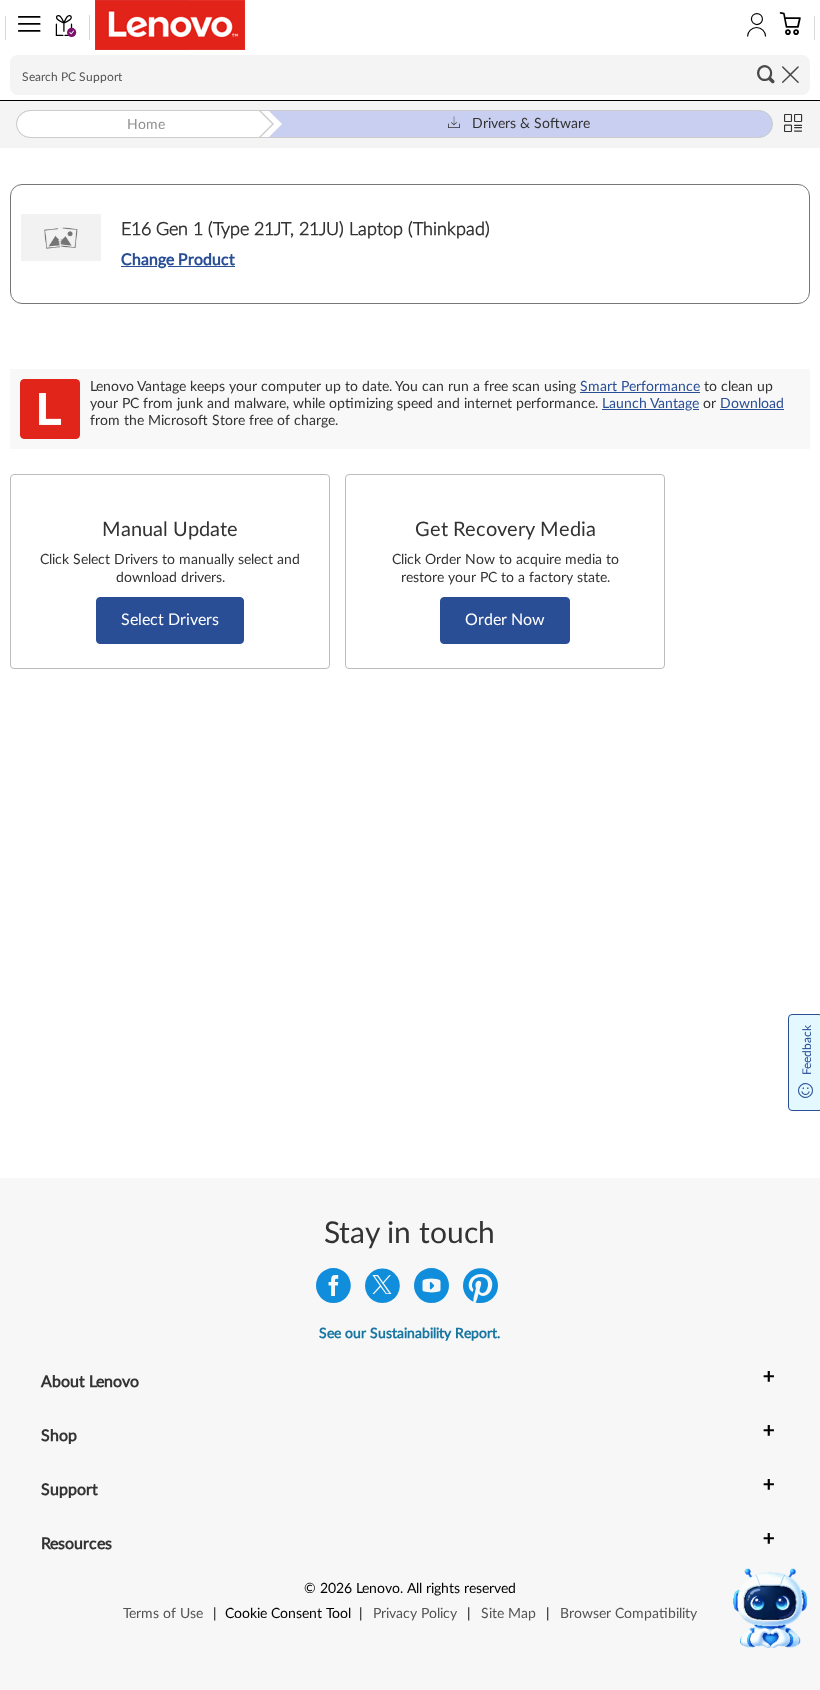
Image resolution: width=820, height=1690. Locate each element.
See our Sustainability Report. (409, 1334)
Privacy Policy (415, 1614)
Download (752, 404)
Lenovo (378, 1589)
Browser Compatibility (628, 1614)
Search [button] (766, 74)
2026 (336, 1589)
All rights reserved (461, 1589)
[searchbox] (410, 75)
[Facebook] (333, 1290)
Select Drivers (170, 620)
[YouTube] (431, 1290)
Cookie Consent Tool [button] (288, 1614)
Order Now (505, 620)
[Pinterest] (480, 1290)
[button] (25, 28)
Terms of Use (163, 1614)
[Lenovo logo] (170, 25)
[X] (382, 1290)
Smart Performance (640, 387)
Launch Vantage (650, 404)
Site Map (508, 1614)
